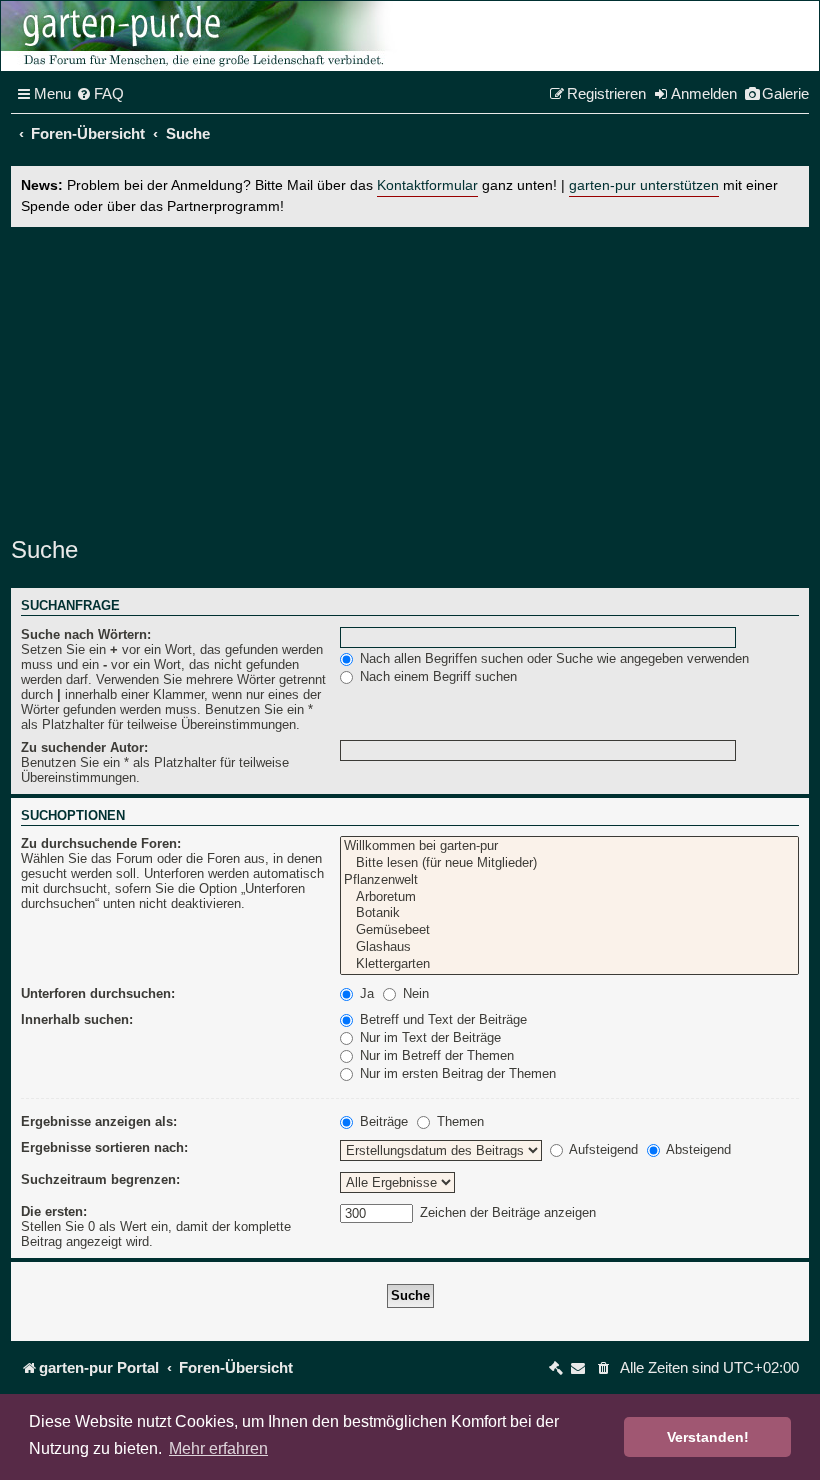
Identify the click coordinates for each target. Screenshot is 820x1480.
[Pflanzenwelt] (569, 880)
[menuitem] (100, 94)
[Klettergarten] (569, 964)
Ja (365, 993)
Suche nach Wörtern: (86, 634)
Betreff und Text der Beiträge (441, 1019)
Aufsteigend (602, 1149)
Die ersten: (54, 1211)
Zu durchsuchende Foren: (101, 843)
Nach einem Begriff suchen (436, 676)
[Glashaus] (569, 947)
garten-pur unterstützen (644, 185)
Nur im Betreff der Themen (435, 1055)
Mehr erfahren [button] (218, 1448)
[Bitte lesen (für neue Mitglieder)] (569, 863)
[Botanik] (569, 913)
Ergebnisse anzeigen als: (99, 1121)
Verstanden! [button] (708, 1437)
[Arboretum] (569, 897)
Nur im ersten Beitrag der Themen (456, 1073)
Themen (458, 1121)
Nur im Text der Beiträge (428, 1037)
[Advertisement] (410, 377)
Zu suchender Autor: (84, 747)
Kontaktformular (427, 185)
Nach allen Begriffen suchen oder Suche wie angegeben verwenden (552, 658)
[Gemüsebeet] (569, 930)
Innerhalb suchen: (77, 1019)
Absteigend (697, 1149)
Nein (414, 993)
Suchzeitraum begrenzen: (100, 1179)
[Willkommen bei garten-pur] (569, 846)
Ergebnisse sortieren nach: (104, 1147)
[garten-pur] (201, 36)
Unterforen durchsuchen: (98, 993)
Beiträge (382, 1121)
